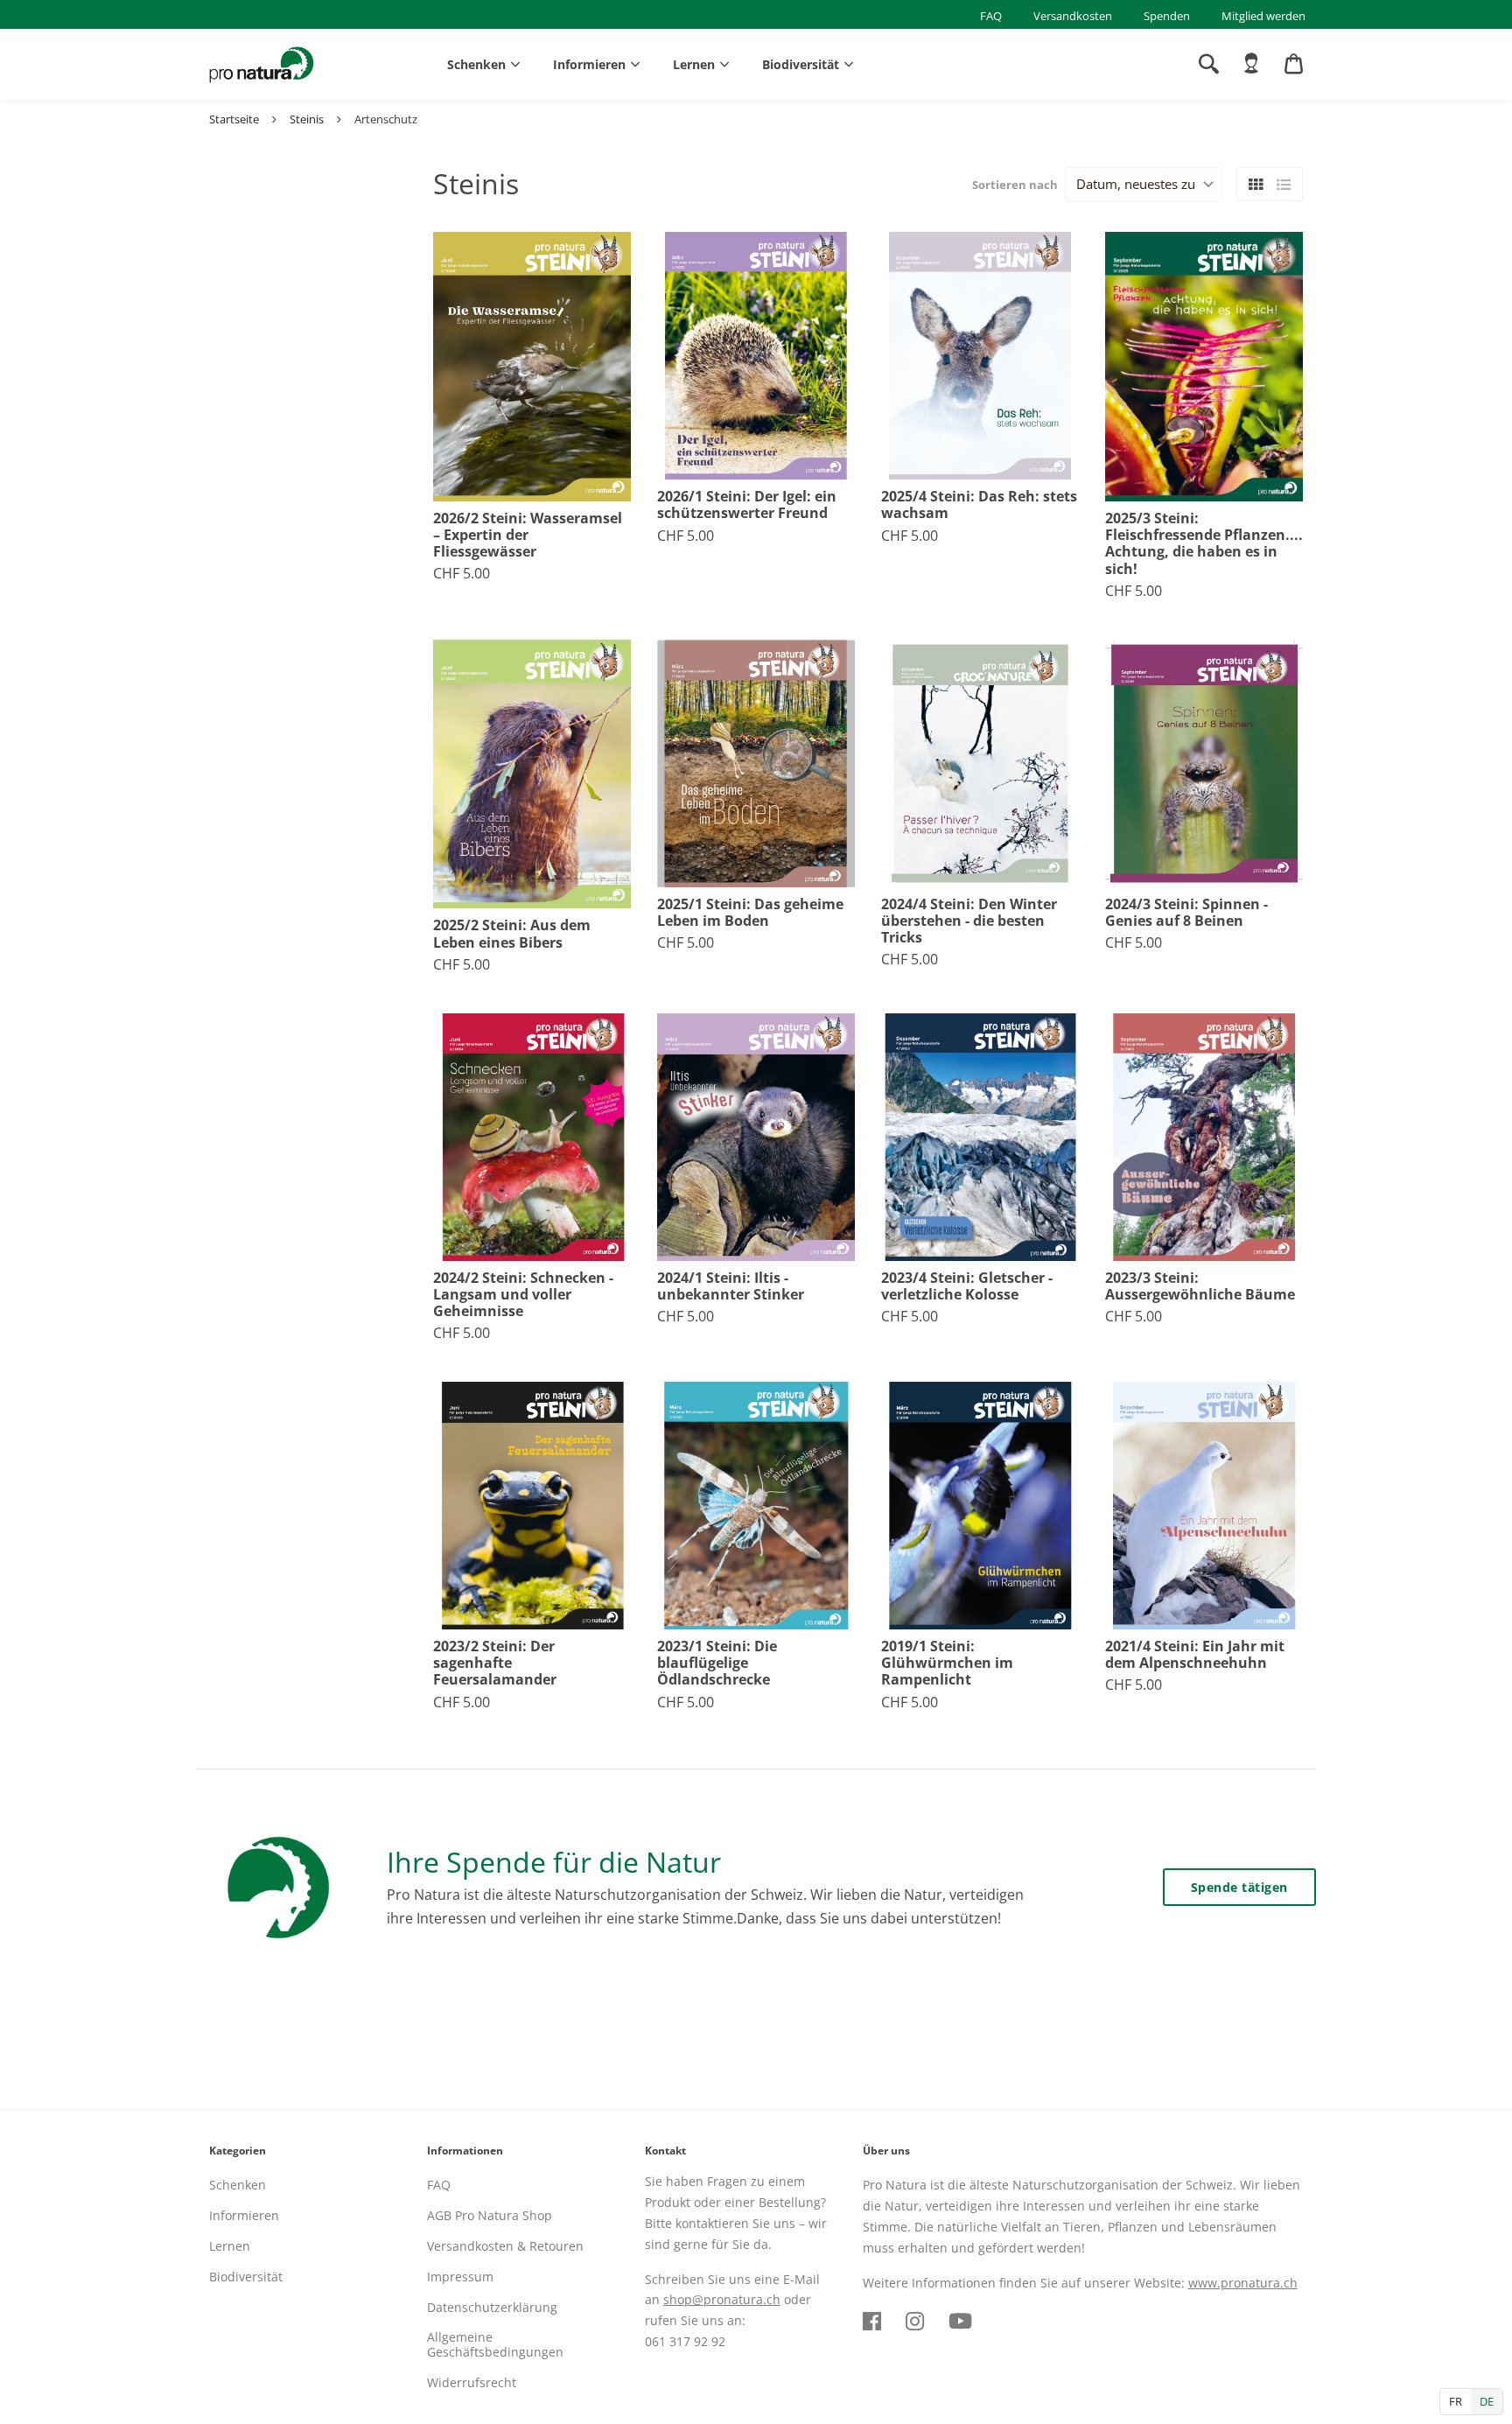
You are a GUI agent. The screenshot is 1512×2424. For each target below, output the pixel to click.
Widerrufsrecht (472, 2382)
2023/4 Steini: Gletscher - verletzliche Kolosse (967, 1286)
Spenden (1167, 16)
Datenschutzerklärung (492, 2307)
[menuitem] (1251, 64)
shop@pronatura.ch (722, 2299)
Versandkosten (1073, 16)
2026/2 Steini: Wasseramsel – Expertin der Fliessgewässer (528, 536)
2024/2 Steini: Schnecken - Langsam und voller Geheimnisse (523, 1295)
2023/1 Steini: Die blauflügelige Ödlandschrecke (717, 1664)
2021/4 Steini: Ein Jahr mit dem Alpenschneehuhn (1195, 1655)
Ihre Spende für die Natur (554, 1862)
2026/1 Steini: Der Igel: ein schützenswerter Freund (747, 505)
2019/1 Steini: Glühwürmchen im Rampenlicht (947, 1664)
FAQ (991, 16)
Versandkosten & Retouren (505, 2246)
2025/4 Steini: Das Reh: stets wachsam (979, 505)
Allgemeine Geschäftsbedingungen (495, 2344)
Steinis (307, 119)
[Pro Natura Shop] (262, 65)
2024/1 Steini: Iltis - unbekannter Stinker (731, 1286)
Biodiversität (801, 64)
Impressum (460, 2277)
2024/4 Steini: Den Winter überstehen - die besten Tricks (969, 921)
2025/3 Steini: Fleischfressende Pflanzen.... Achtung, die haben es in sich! (1204, 544)
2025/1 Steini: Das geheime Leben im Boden (750, 913)
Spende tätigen (1239, 1887)
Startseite (234, 119)
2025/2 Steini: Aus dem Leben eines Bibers (512, 934)
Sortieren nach (1015, 185)
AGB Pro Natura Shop (490, 2215)
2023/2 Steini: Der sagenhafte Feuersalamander (495, 1664)
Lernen (694, 64)
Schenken (476, 64)
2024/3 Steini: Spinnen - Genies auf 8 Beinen (1186, 913)
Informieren (589, 64)
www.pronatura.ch (1243, 2283)
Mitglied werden (1263, 16)
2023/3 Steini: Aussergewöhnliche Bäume (1200, 1286)
